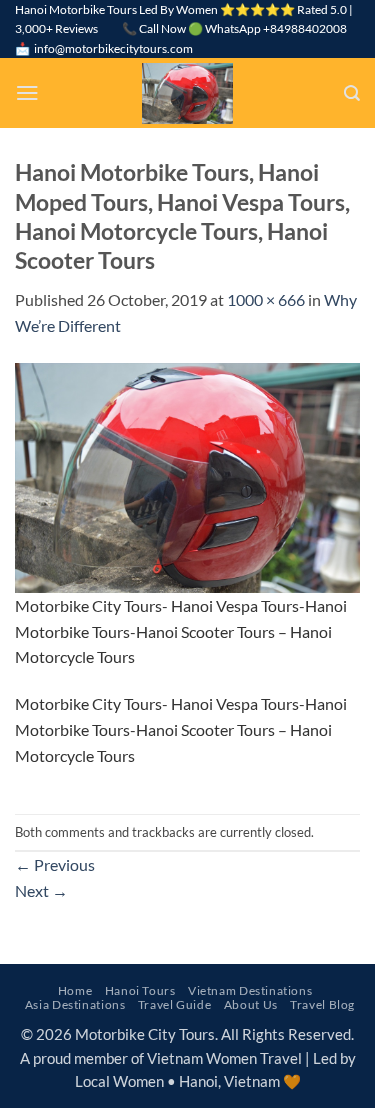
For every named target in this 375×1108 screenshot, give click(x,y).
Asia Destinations (75, 1004)
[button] (27, 92)
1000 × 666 (266, 299)
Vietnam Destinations (250, 990)
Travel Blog (322, 1004)
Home (75, 990)
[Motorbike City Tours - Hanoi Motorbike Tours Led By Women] (188, 93)
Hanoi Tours (140, 990)
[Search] (352, 93)
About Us (251, 1004)
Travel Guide (174, 1004)
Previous (55, 864)
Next (41, 890)
